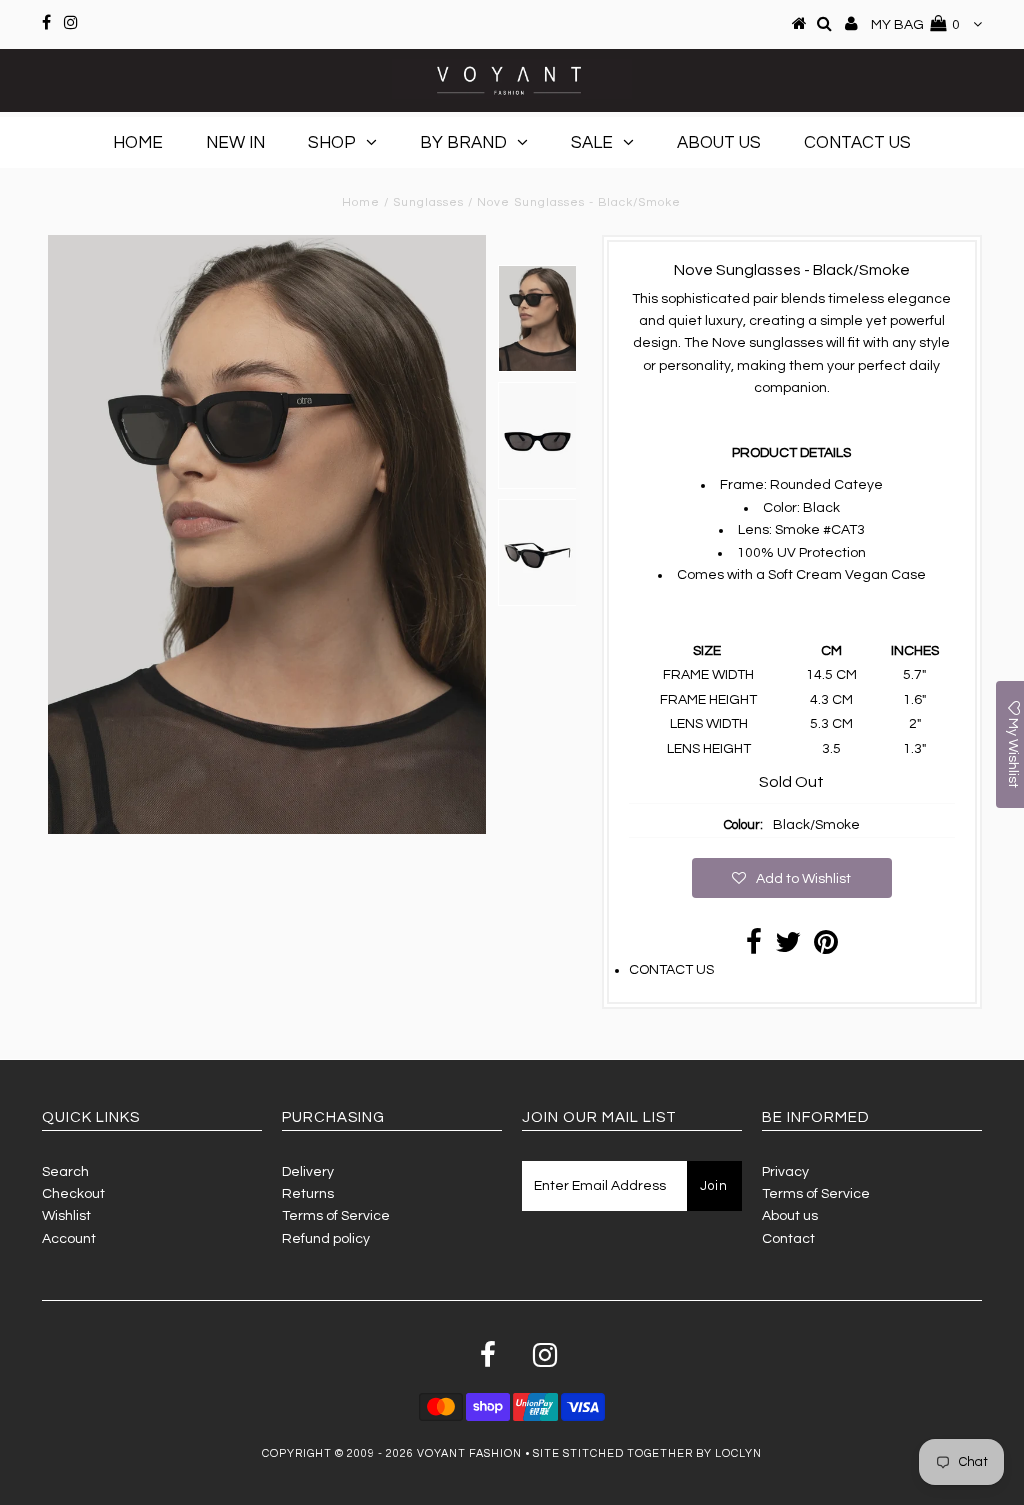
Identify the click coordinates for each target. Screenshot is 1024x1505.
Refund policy (326, 1239)
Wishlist (66, 1216)
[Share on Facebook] (754, 948)
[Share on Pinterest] (826, 948)
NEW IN (235, 143)
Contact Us (857, 143)
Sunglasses (428, 202)
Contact (788, 1239)
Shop (332, 143)
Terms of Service (336, 1216)
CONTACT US (671, 970)
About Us (719, 143)
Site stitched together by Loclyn (647, 1453)
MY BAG (915, 25)
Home (138, 143)
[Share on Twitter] (788, 948)
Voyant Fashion (469, 1453)
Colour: (743, 825)
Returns (308, 1194)
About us (790, 1216)
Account (69, 1239)
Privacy (785, 1172)
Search (65, 1172)
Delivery (308, 1172)
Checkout (73, 1194)
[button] (792, 878)
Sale (592, 143)
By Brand (463, 143)
